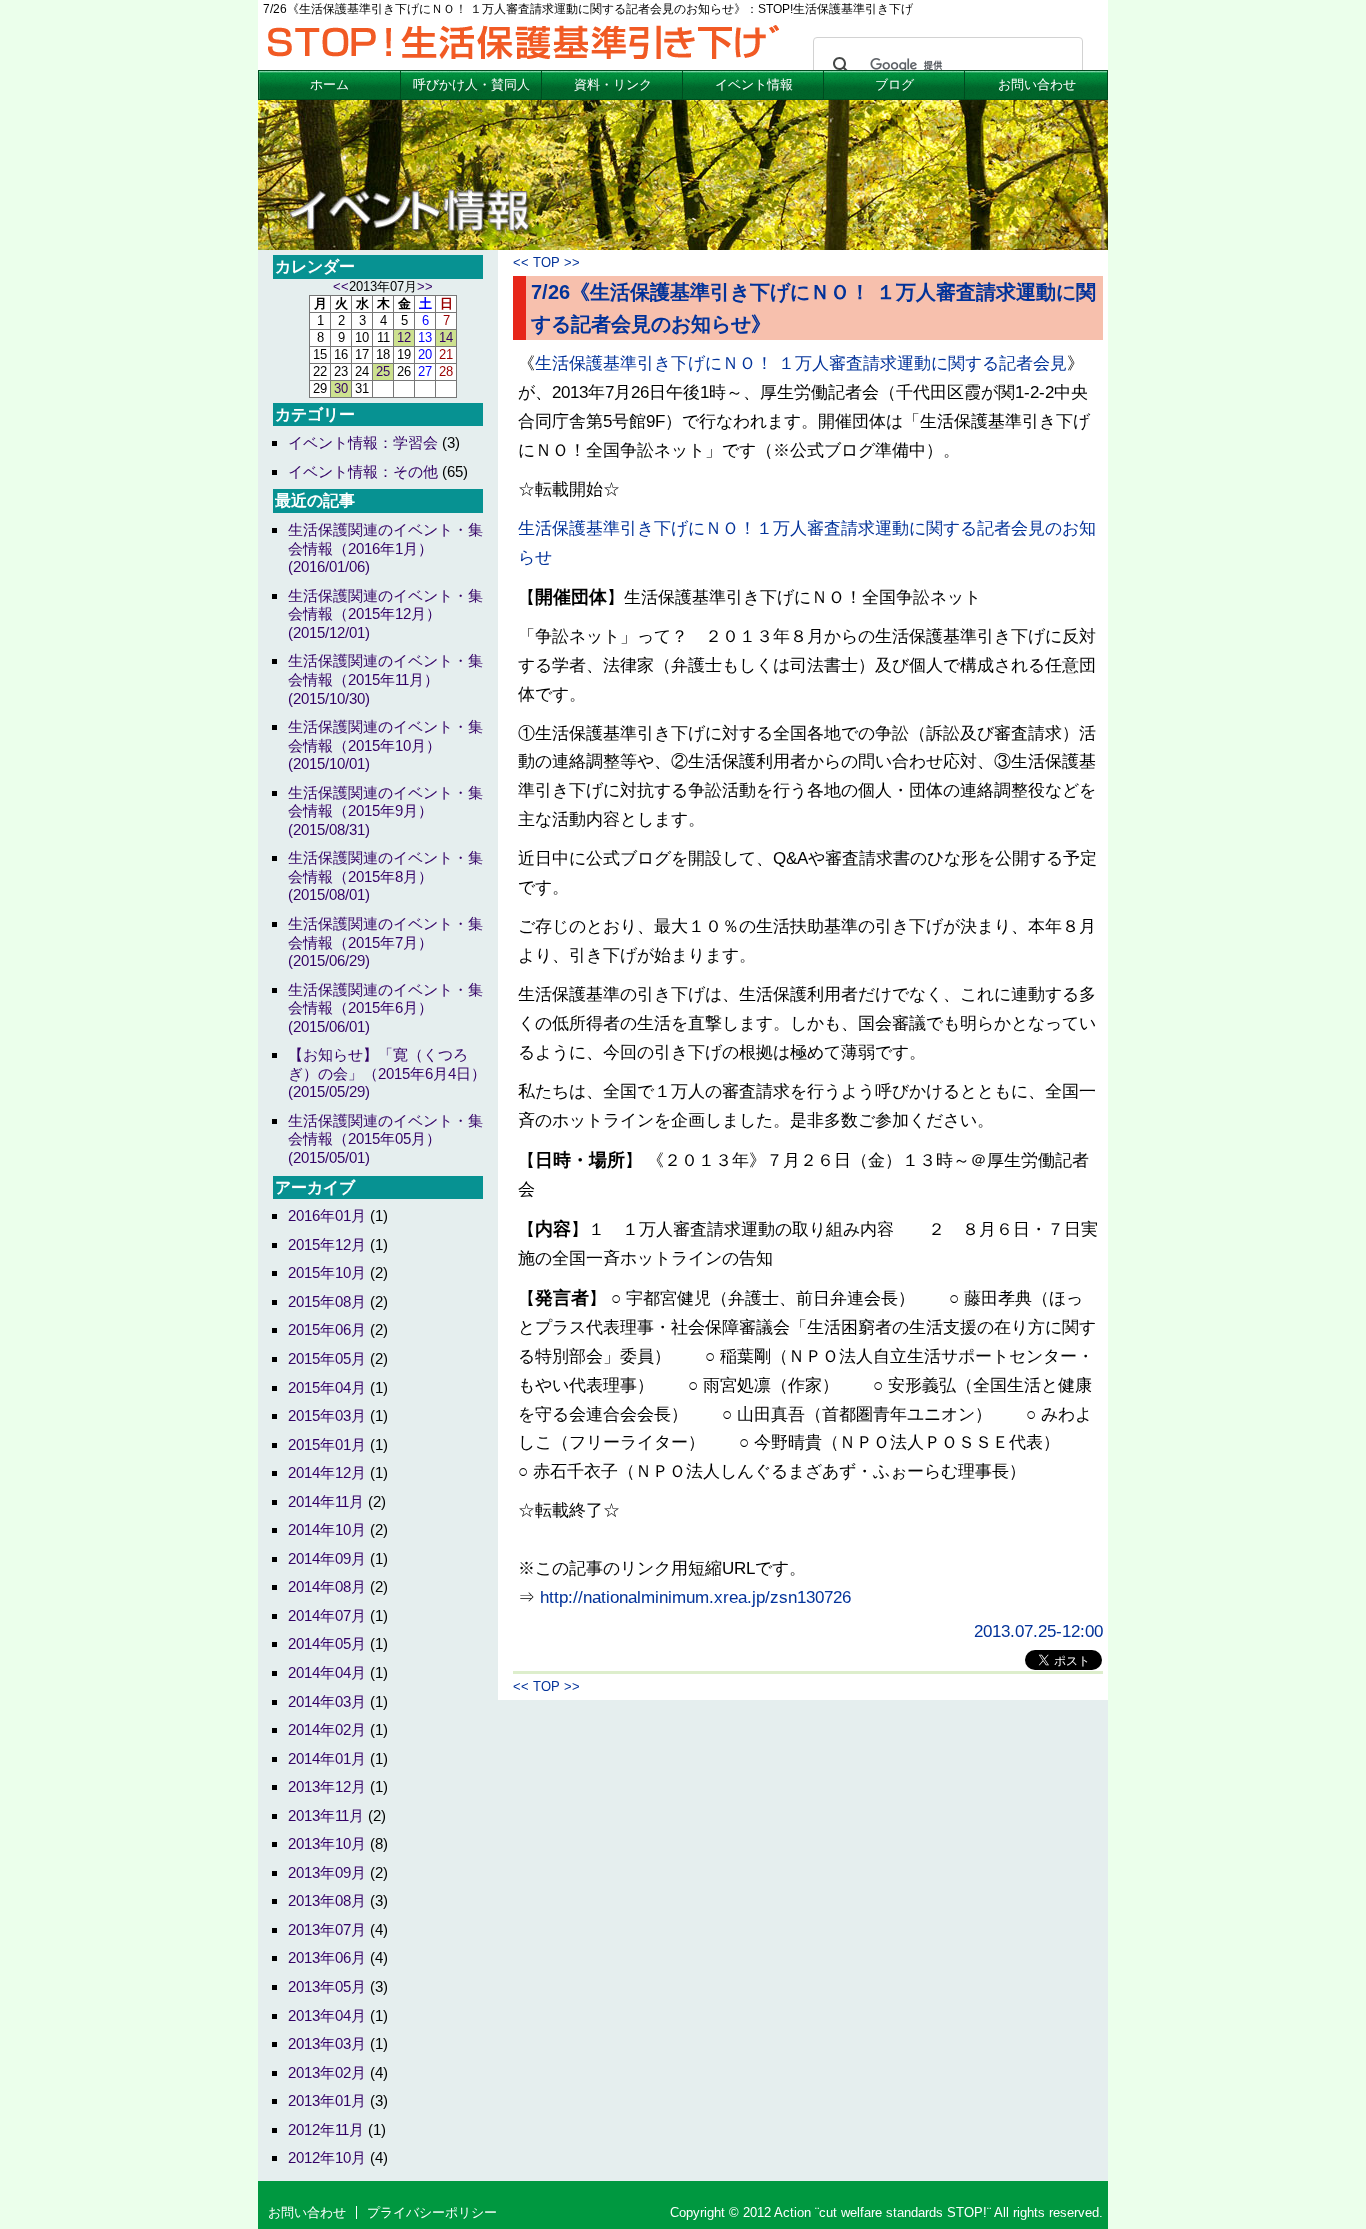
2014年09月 (327, 1558)
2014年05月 (327, 1643)
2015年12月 (327, 1244)
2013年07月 (327, 1929)
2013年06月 (327, 1957)
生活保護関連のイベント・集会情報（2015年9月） (385, 811)
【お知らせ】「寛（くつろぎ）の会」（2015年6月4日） (387, 1073)
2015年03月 (327, 1415)
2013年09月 (327, 1872)
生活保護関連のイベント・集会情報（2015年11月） (385, 679)
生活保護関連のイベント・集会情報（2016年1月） (385, 548)
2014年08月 (327, 1586)
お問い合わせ (1037, 84)
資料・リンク (613, 84)
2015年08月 (327, 1301)
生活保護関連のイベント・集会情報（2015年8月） (385, 876)
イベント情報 (754, 84)
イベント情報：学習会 (363, 442)
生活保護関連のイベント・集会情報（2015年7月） (385, 942)
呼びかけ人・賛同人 (471, 84)
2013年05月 (327, 1986)
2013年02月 (327, 2072)
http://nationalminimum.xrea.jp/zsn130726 (695, 1597)
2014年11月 (326, 1501)
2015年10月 (327, 1272)
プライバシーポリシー (432, 2212)
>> (425, 286)
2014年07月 (327, 1615)
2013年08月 (327, 1900)
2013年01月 (327, 2100)
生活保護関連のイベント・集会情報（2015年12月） (385, 614)
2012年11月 (326, 2129)
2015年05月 (327, 1358)
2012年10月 (327, 2157)
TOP (546, 262)
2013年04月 (327, 2015)
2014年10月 (327, 1529)
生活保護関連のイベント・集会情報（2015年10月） (385, 745)
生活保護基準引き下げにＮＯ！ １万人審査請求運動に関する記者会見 (801, 363)
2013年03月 (327, 2043)
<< (341, 286)
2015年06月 (327, 1329)
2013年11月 (326, 1815)
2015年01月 (327, 1444)
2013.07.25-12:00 (1038, 1631)
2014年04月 (327, 1672)
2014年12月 (327, 1472)
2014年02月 (327, 1729)
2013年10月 (327, 1843)
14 (446, 337)
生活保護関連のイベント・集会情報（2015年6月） (385, 1008)
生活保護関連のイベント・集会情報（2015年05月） (385, 1139)
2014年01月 (327, 1758)
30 (341, 388)
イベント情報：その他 (363, 471)
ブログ (894, 84)
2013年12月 (327, 1786)
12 (404, 337)
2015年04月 (327, 1387)
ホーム (329, 84)
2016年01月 (327, 1215)
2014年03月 (327, 1701)
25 (383, 371)
